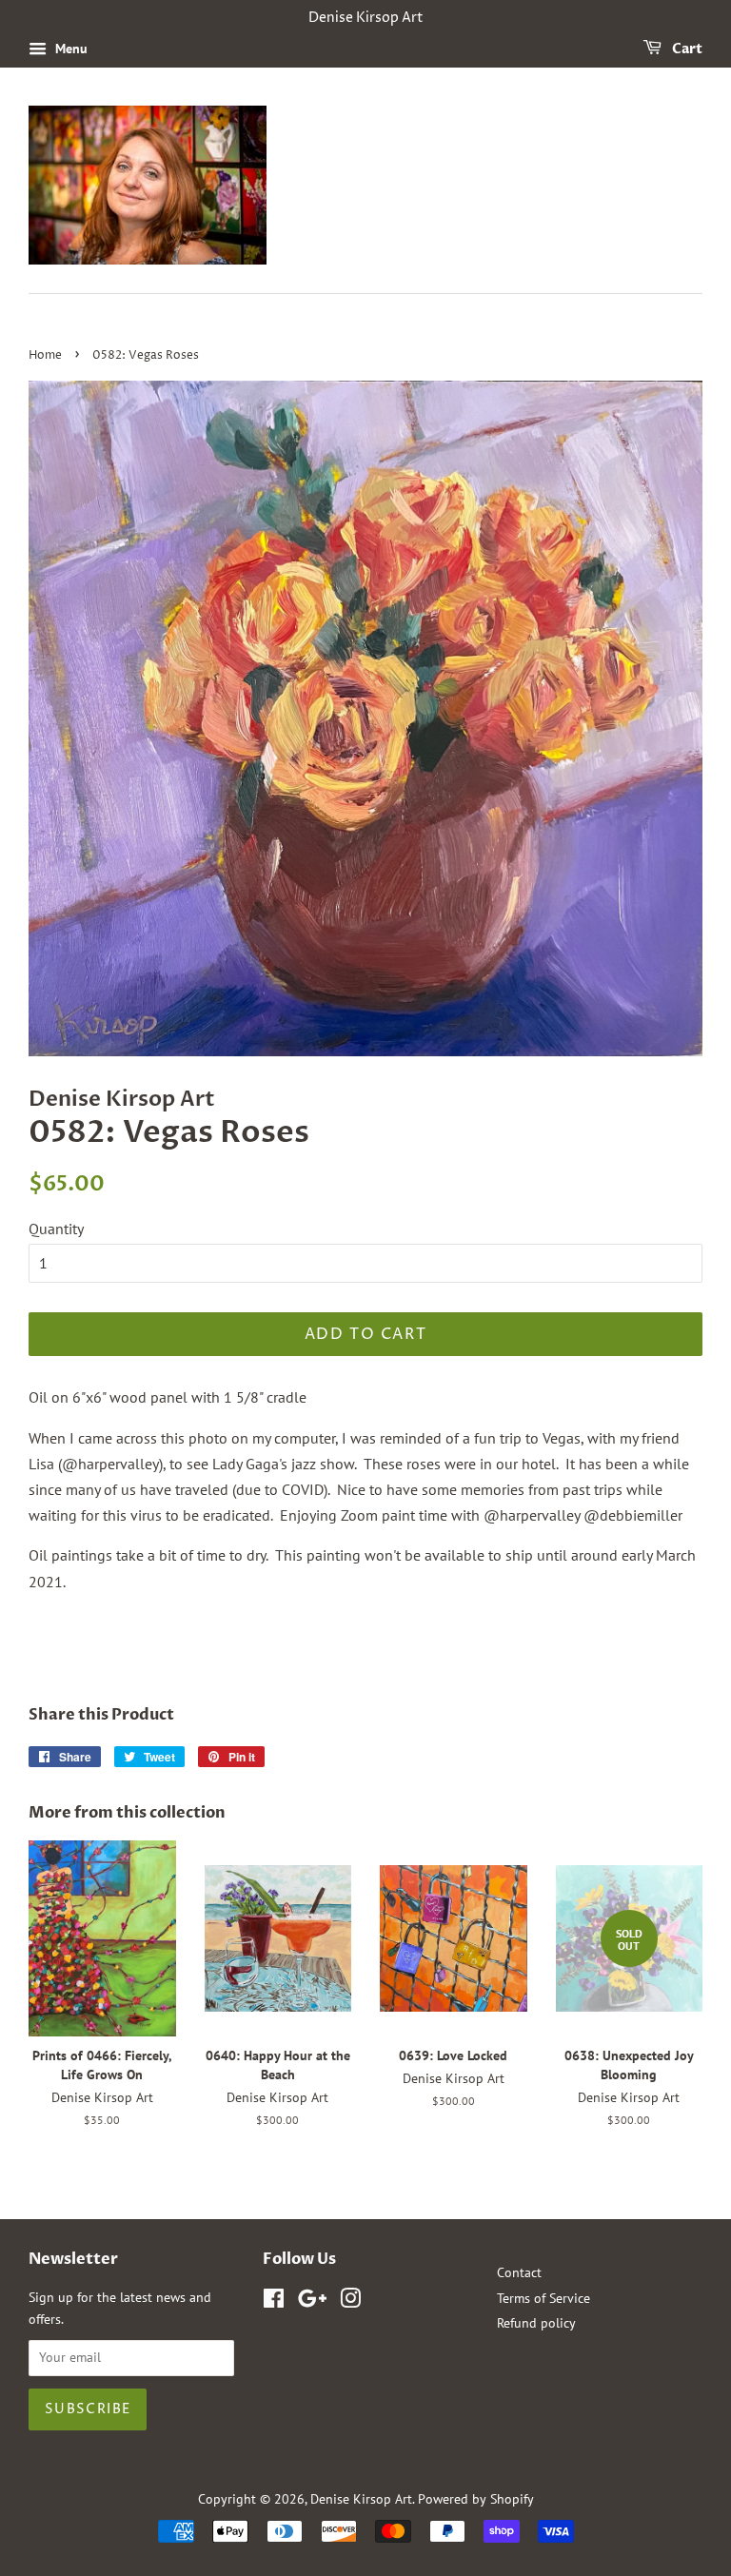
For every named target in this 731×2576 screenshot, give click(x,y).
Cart (686, 49)
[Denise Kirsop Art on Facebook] (274, 2302)
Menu (69, 49)
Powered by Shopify (476, 2499)
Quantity (56, 1229)
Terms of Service (543, 2298)
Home (45, 355)
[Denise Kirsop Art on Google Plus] (312, 2302)
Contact (519, 2272)
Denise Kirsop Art (361, 2499)
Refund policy (536, 2323)
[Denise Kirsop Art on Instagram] (350, 2302)
